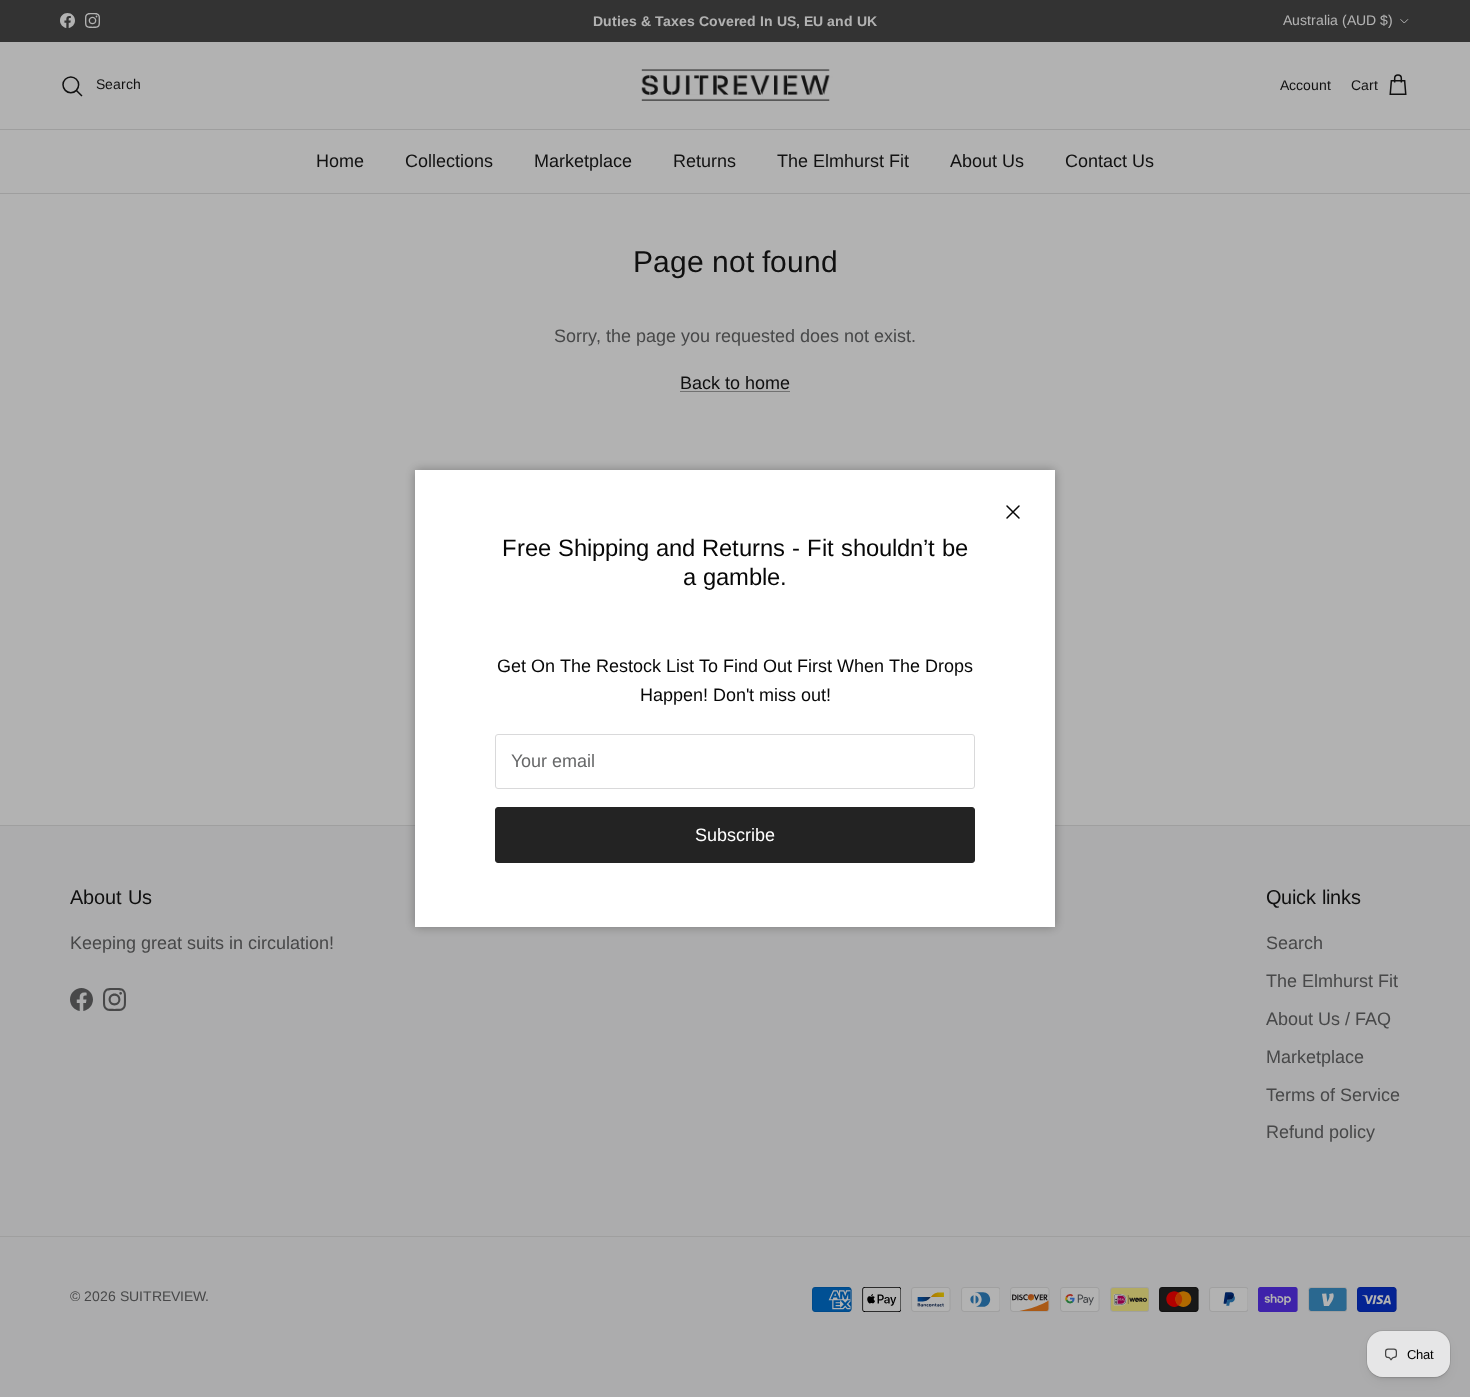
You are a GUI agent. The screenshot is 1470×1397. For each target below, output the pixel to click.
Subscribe (735, 835)
